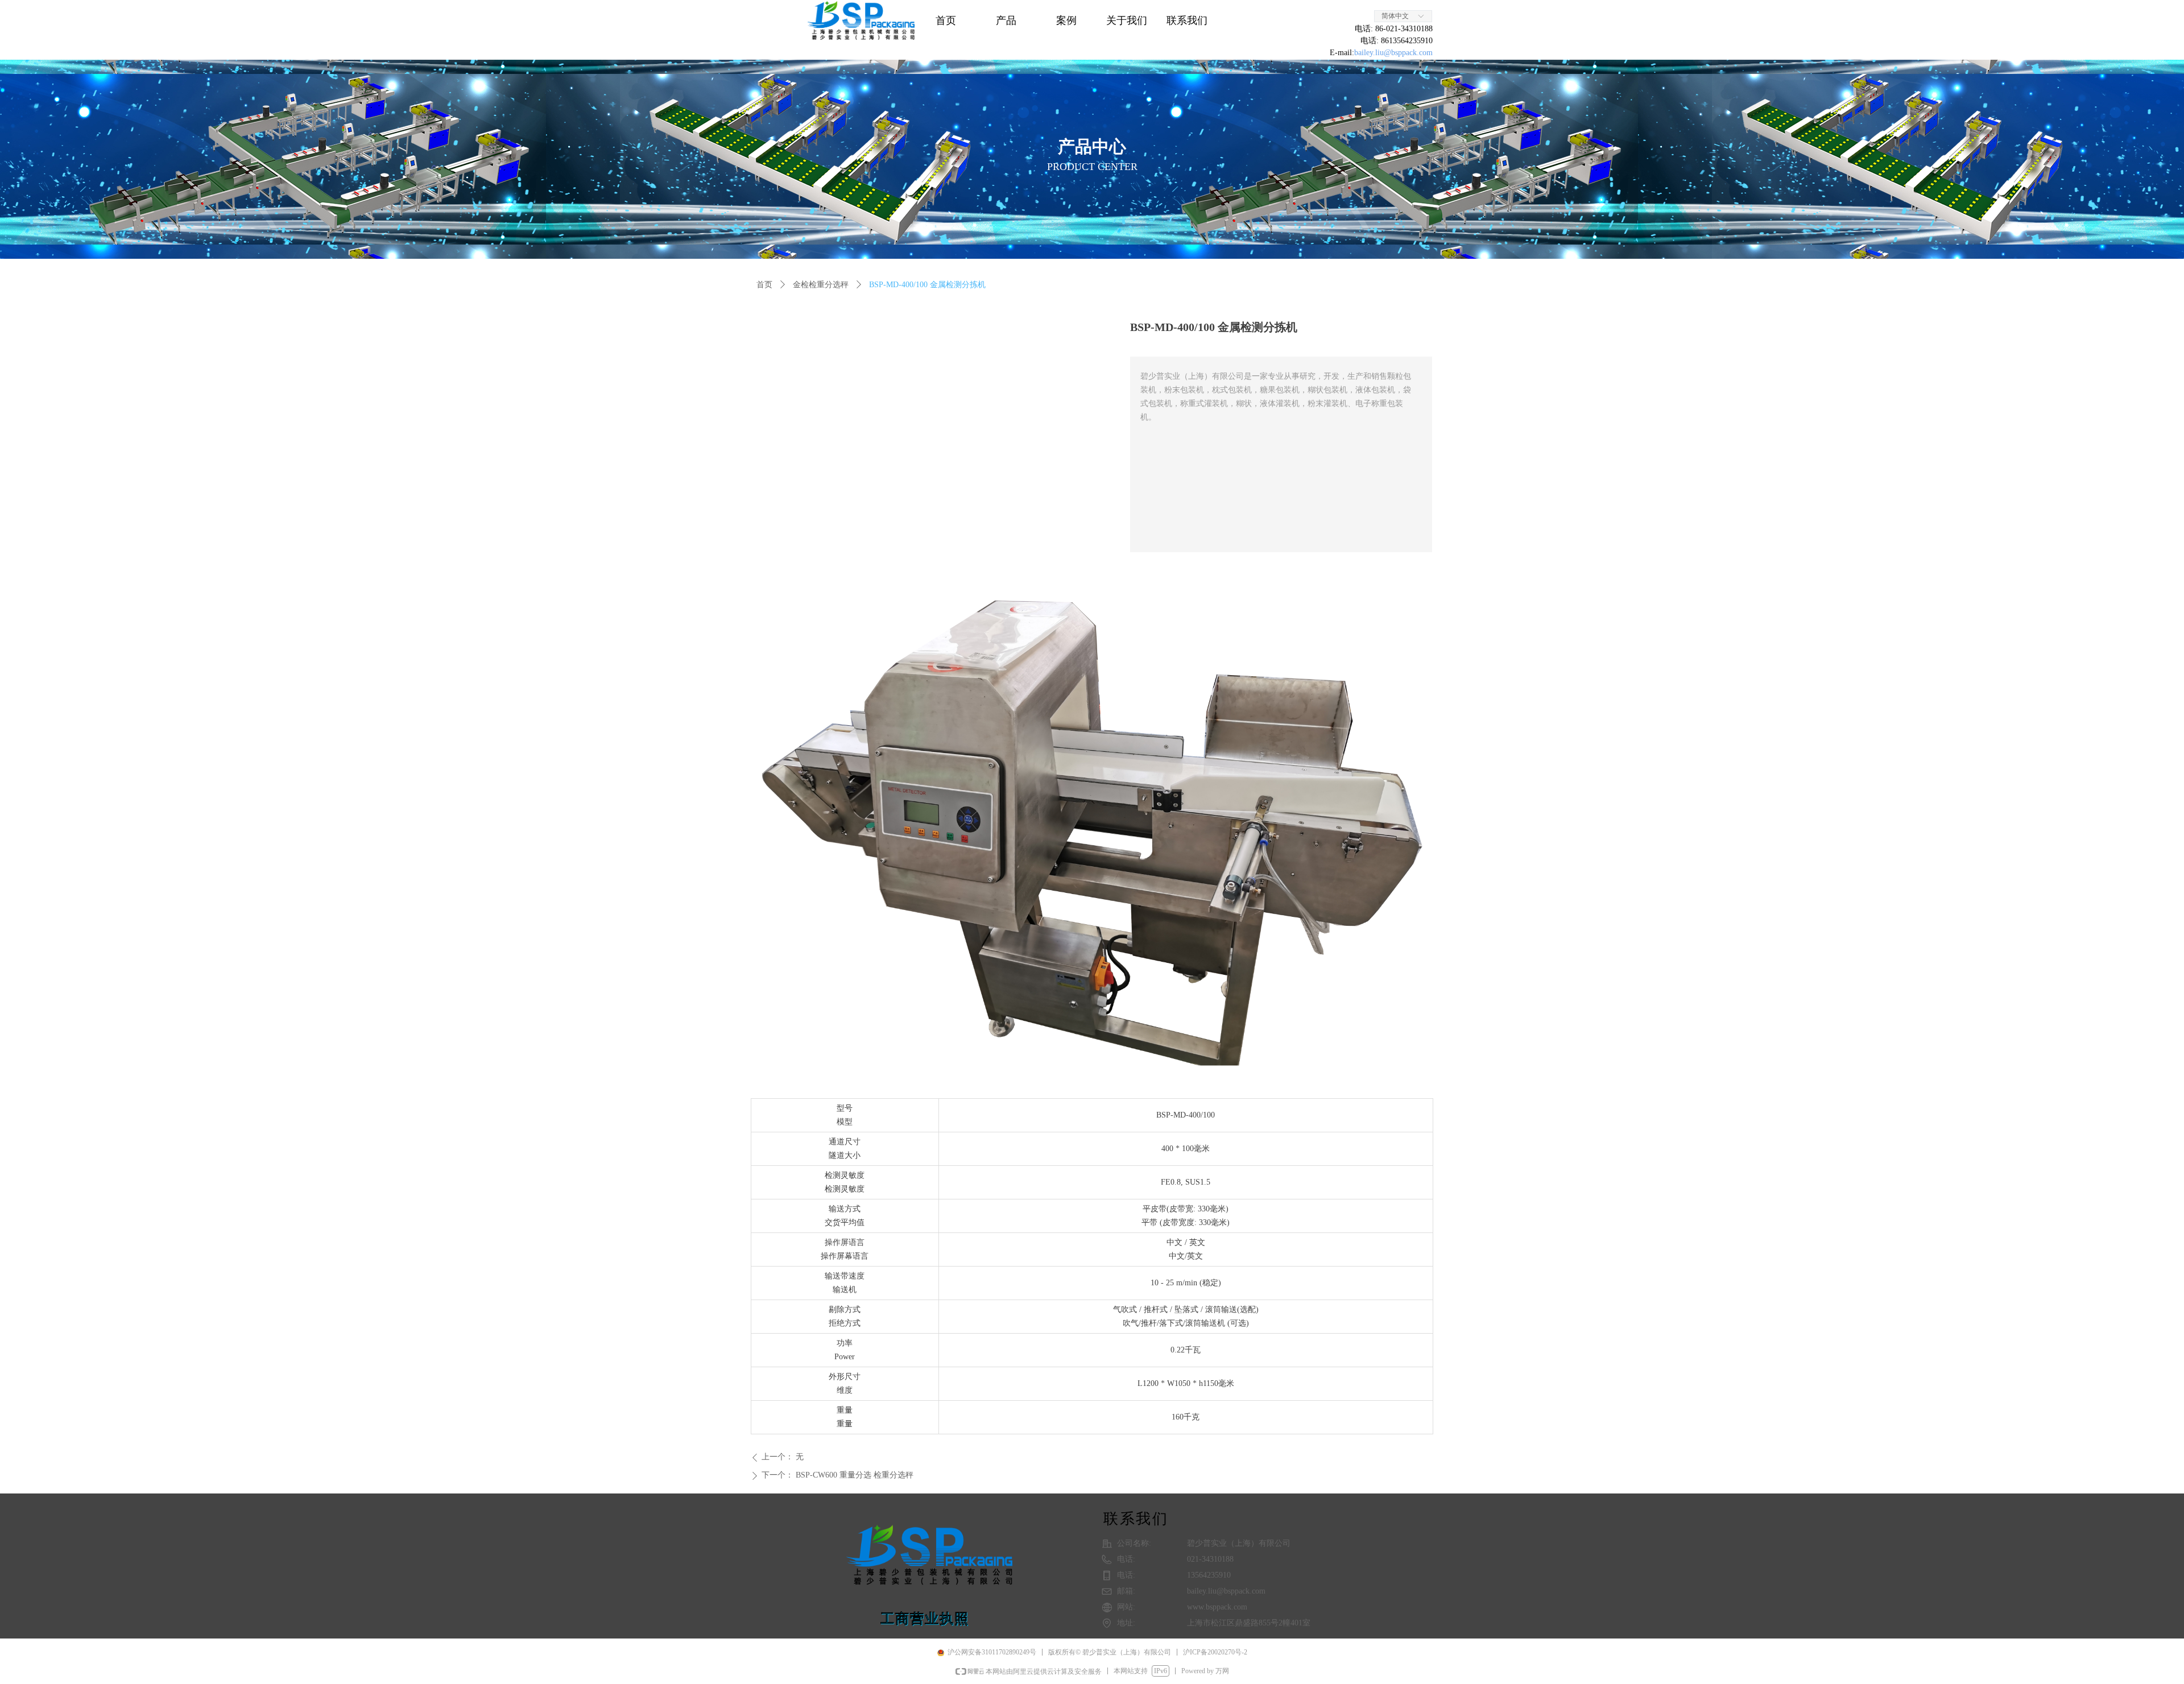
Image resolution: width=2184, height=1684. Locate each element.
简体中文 (1395, 16)
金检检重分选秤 (821, 285)
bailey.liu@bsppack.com (1393, 53)
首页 (764, 285)
